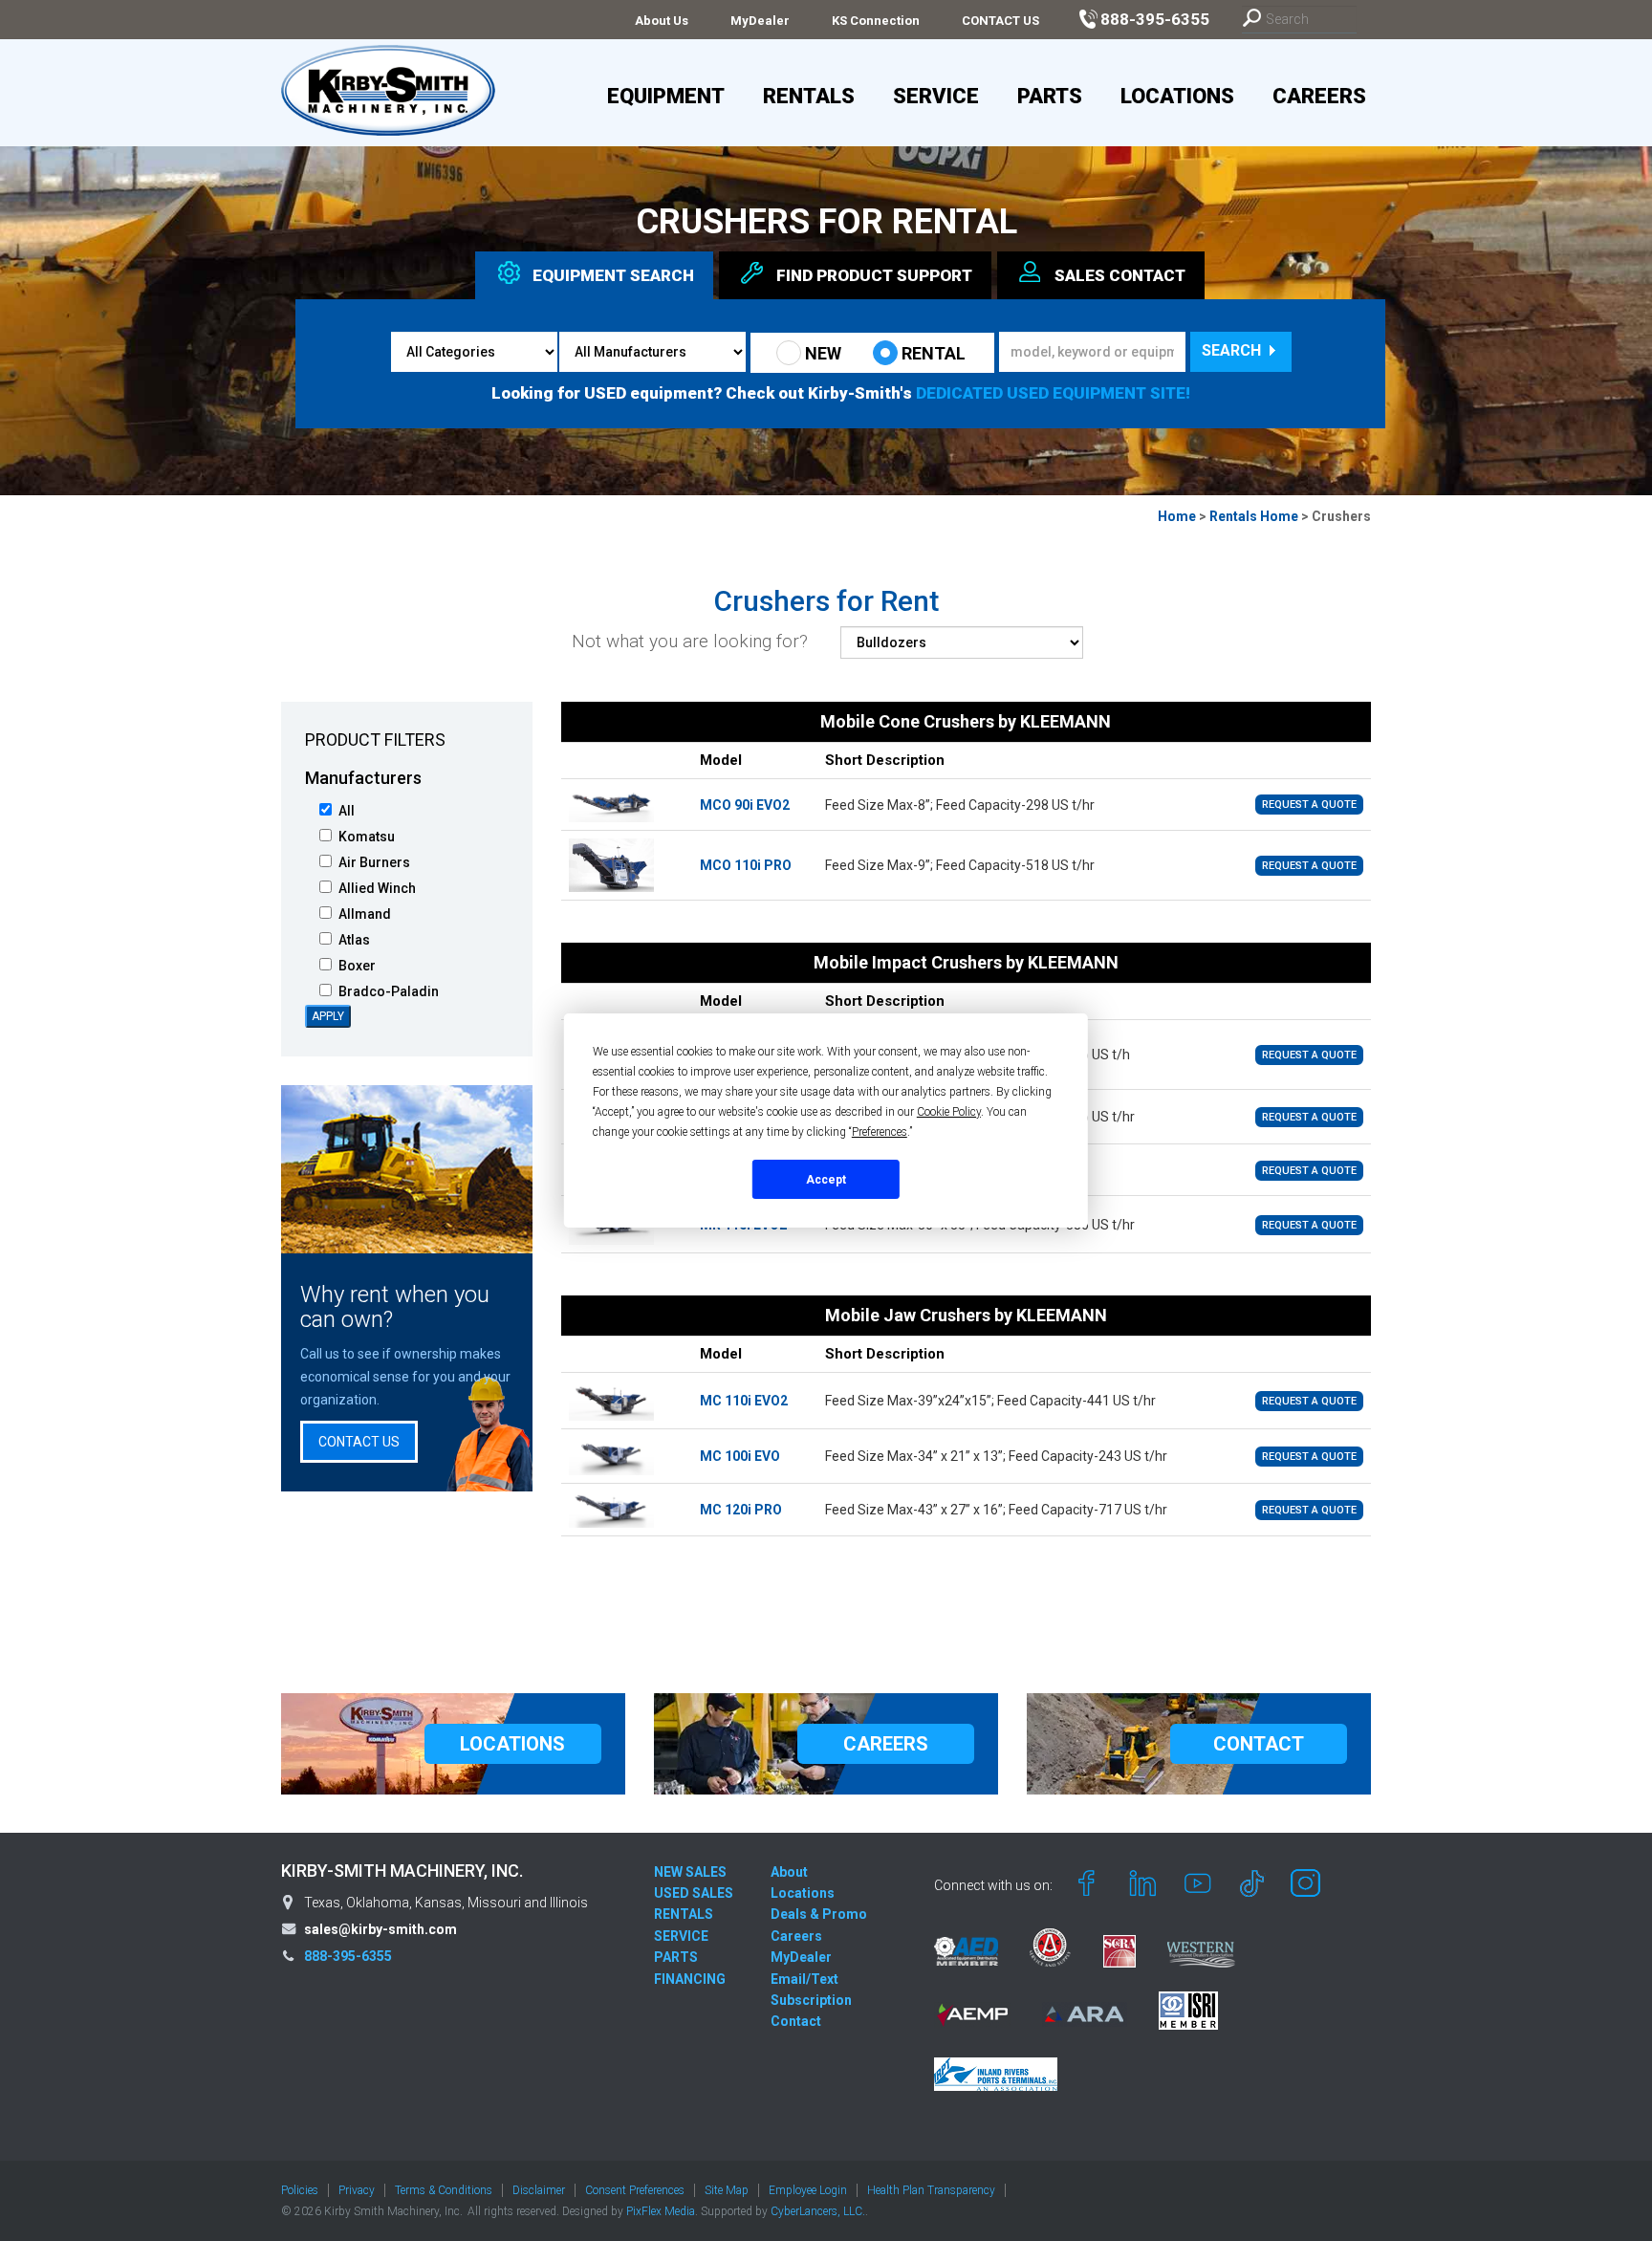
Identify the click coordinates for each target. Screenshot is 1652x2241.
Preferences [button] (880, 1132)
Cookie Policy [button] (949, 1112)
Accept (826, 1180)
